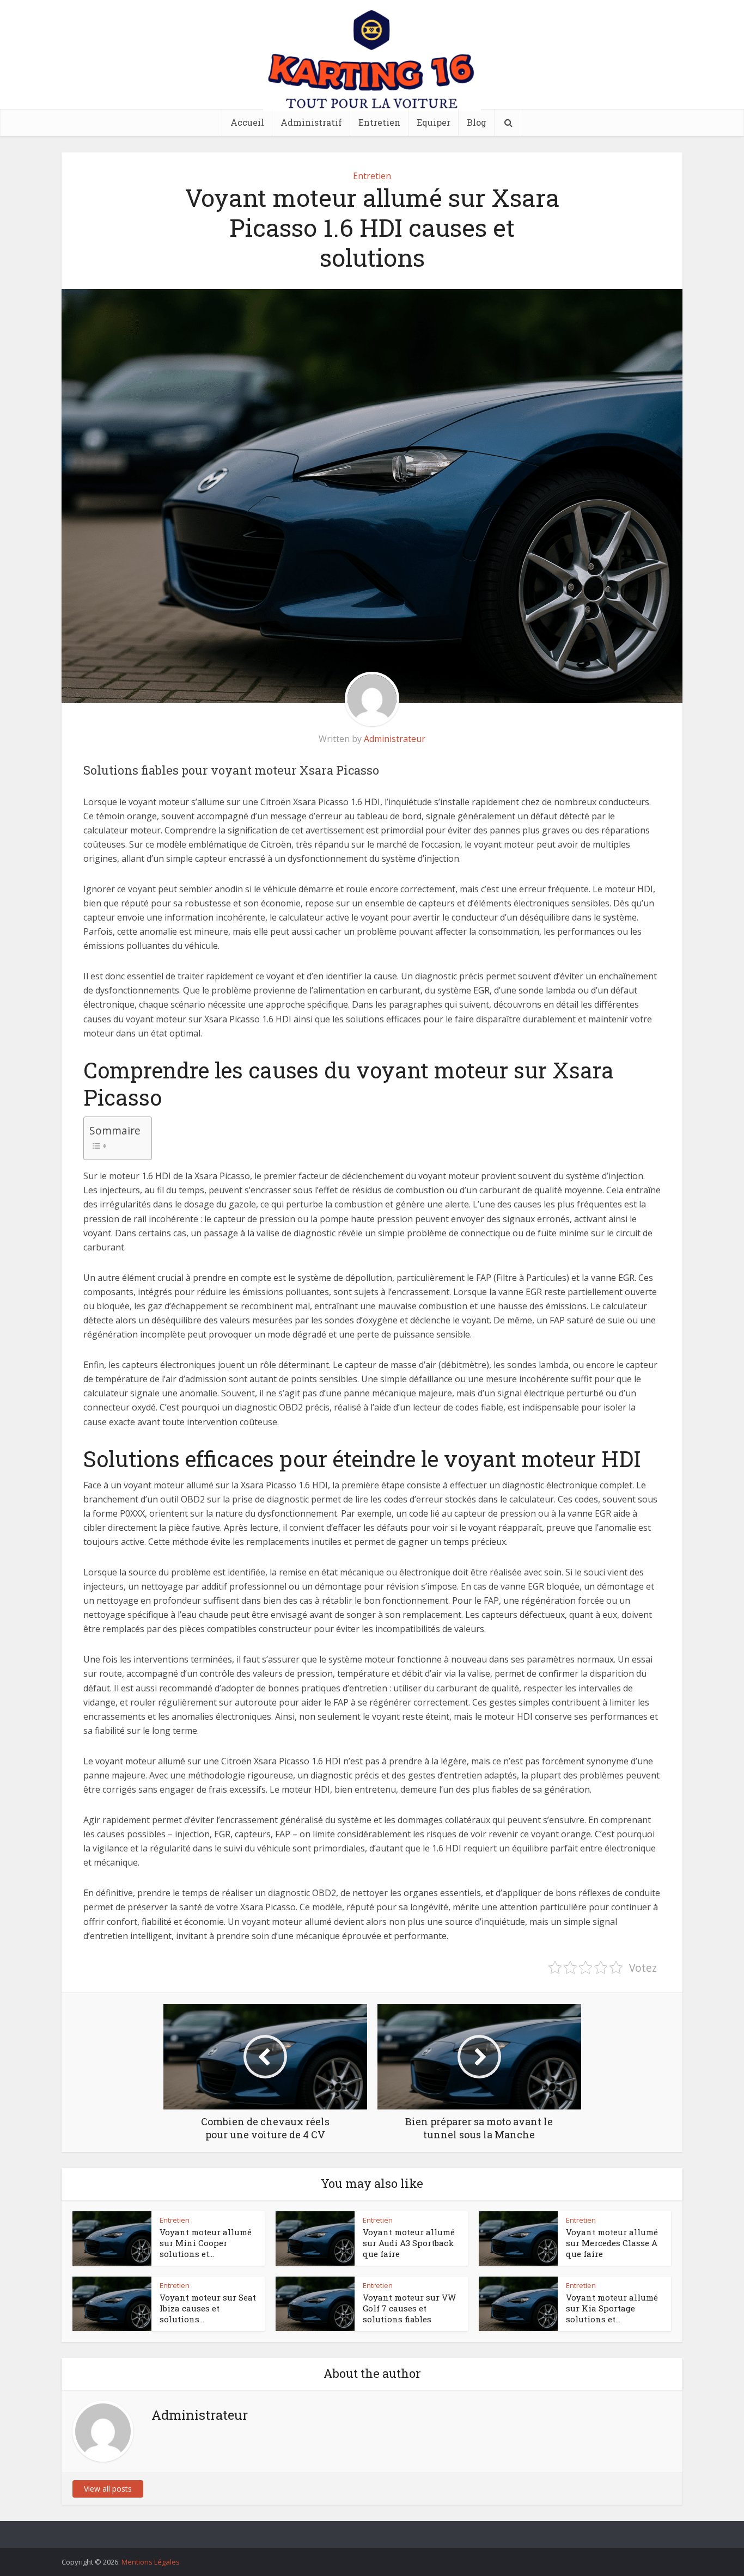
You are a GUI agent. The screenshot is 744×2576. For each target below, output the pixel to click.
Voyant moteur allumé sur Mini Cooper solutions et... (206, 2243)
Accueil (247, 122)
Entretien (379, 122)
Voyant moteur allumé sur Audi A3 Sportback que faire (409, 2243)
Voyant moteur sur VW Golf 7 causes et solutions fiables (409, 2308)
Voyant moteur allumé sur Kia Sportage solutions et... (612, 2308)
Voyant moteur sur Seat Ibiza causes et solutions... (208, 2308)
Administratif (311, 122)
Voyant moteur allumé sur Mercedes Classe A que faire (612, 2243)
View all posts (108, 2489)
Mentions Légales (151, 2562)
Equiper (434, 122)
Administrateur (395, 739)
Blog (477, 122)
